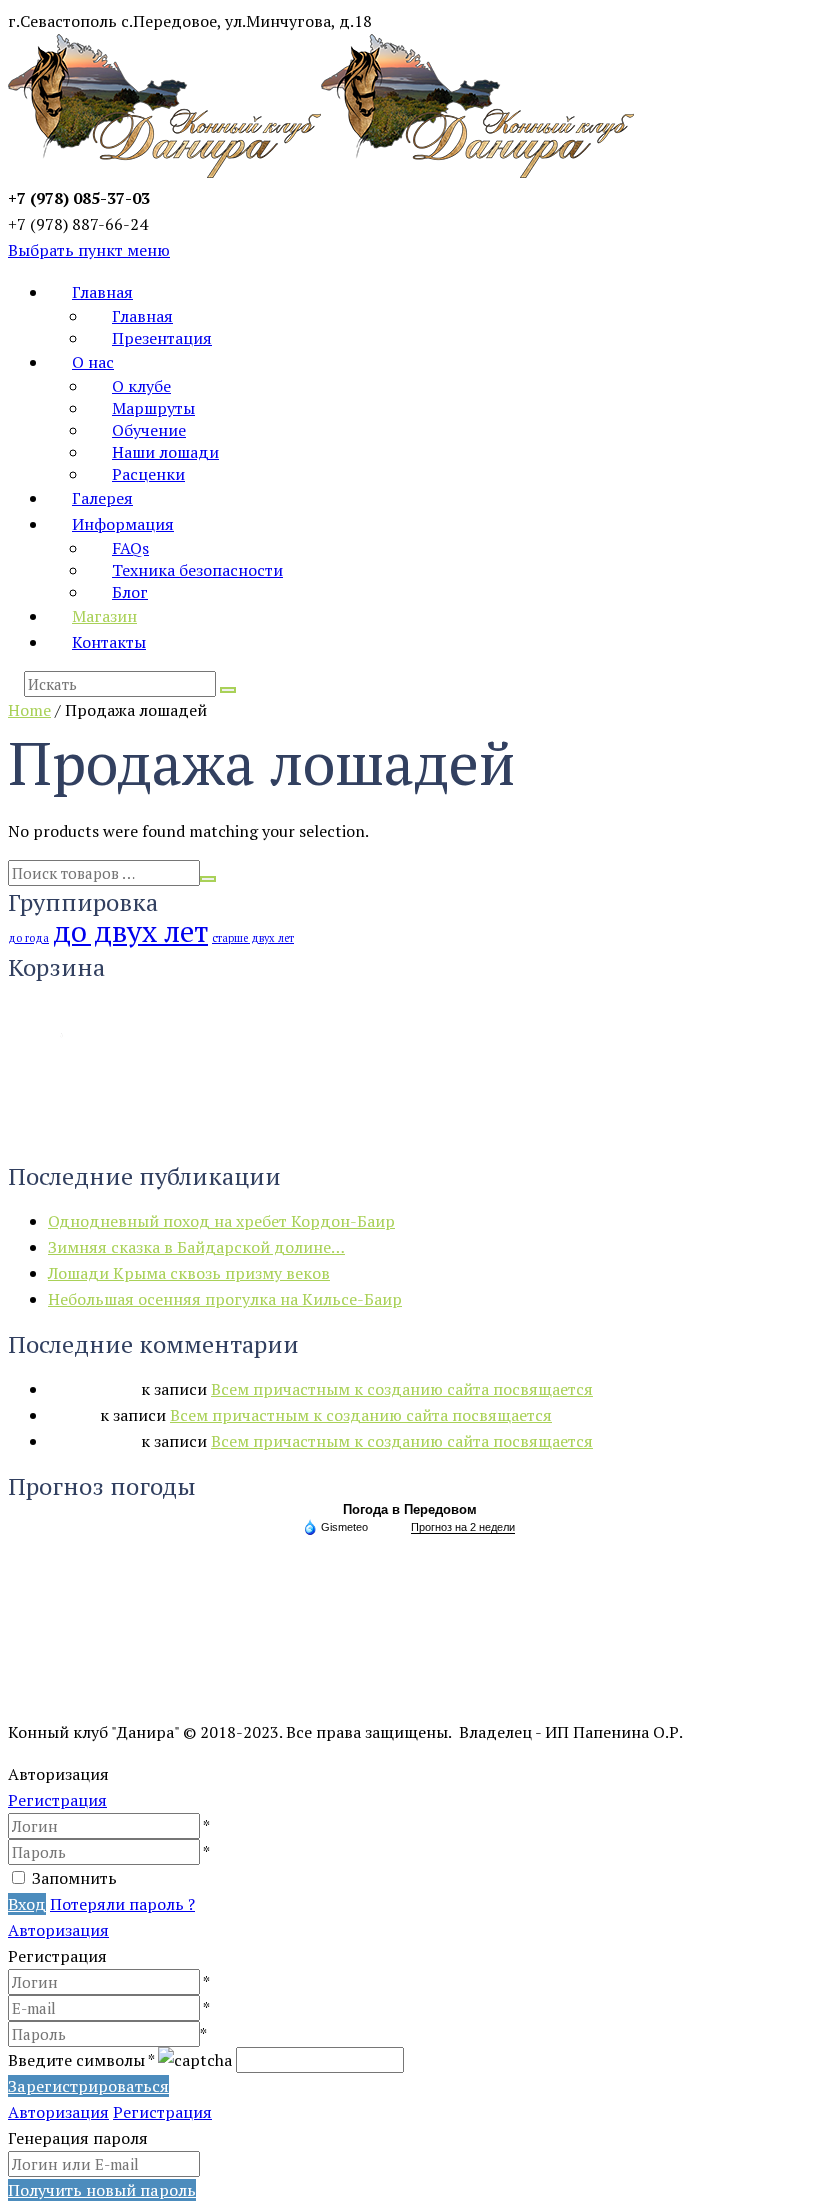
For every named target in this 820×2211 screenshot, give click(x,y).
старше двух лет (253, 938)
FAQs (130, 548)
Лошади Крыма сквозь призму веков (189, 1273)
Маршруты (153, 408)
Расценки (148, 474)
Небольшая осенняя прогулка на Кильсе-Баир (225, 1299)
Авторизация (58, 1930)
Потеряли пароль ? (122, 1904)
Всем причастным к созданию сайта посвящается (402, 1389)
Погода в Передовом (410, 1509)
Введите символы (81, 2060)
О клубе (141, 386)
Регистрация (57, 1800)
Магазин (104, 616)
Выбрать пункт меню (89, 250)
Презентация (162, 338)
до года (28, 938)
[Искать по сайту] (228, 690)
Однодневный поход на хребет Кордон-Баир (221, 1221)
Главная (102, 292)
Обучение (149, 430)
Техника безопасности (197, 570)
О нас (93, 362)
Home (29, 710)
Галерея (102, 498)
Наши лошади (165, 452)
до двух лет (130, 931)
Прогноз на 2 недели (463, 1527)
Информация (123, 524)
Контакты (109, 642)
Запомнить (74, 1878)
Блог (130, 592)
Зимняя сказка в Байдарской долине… (196, 1247)
